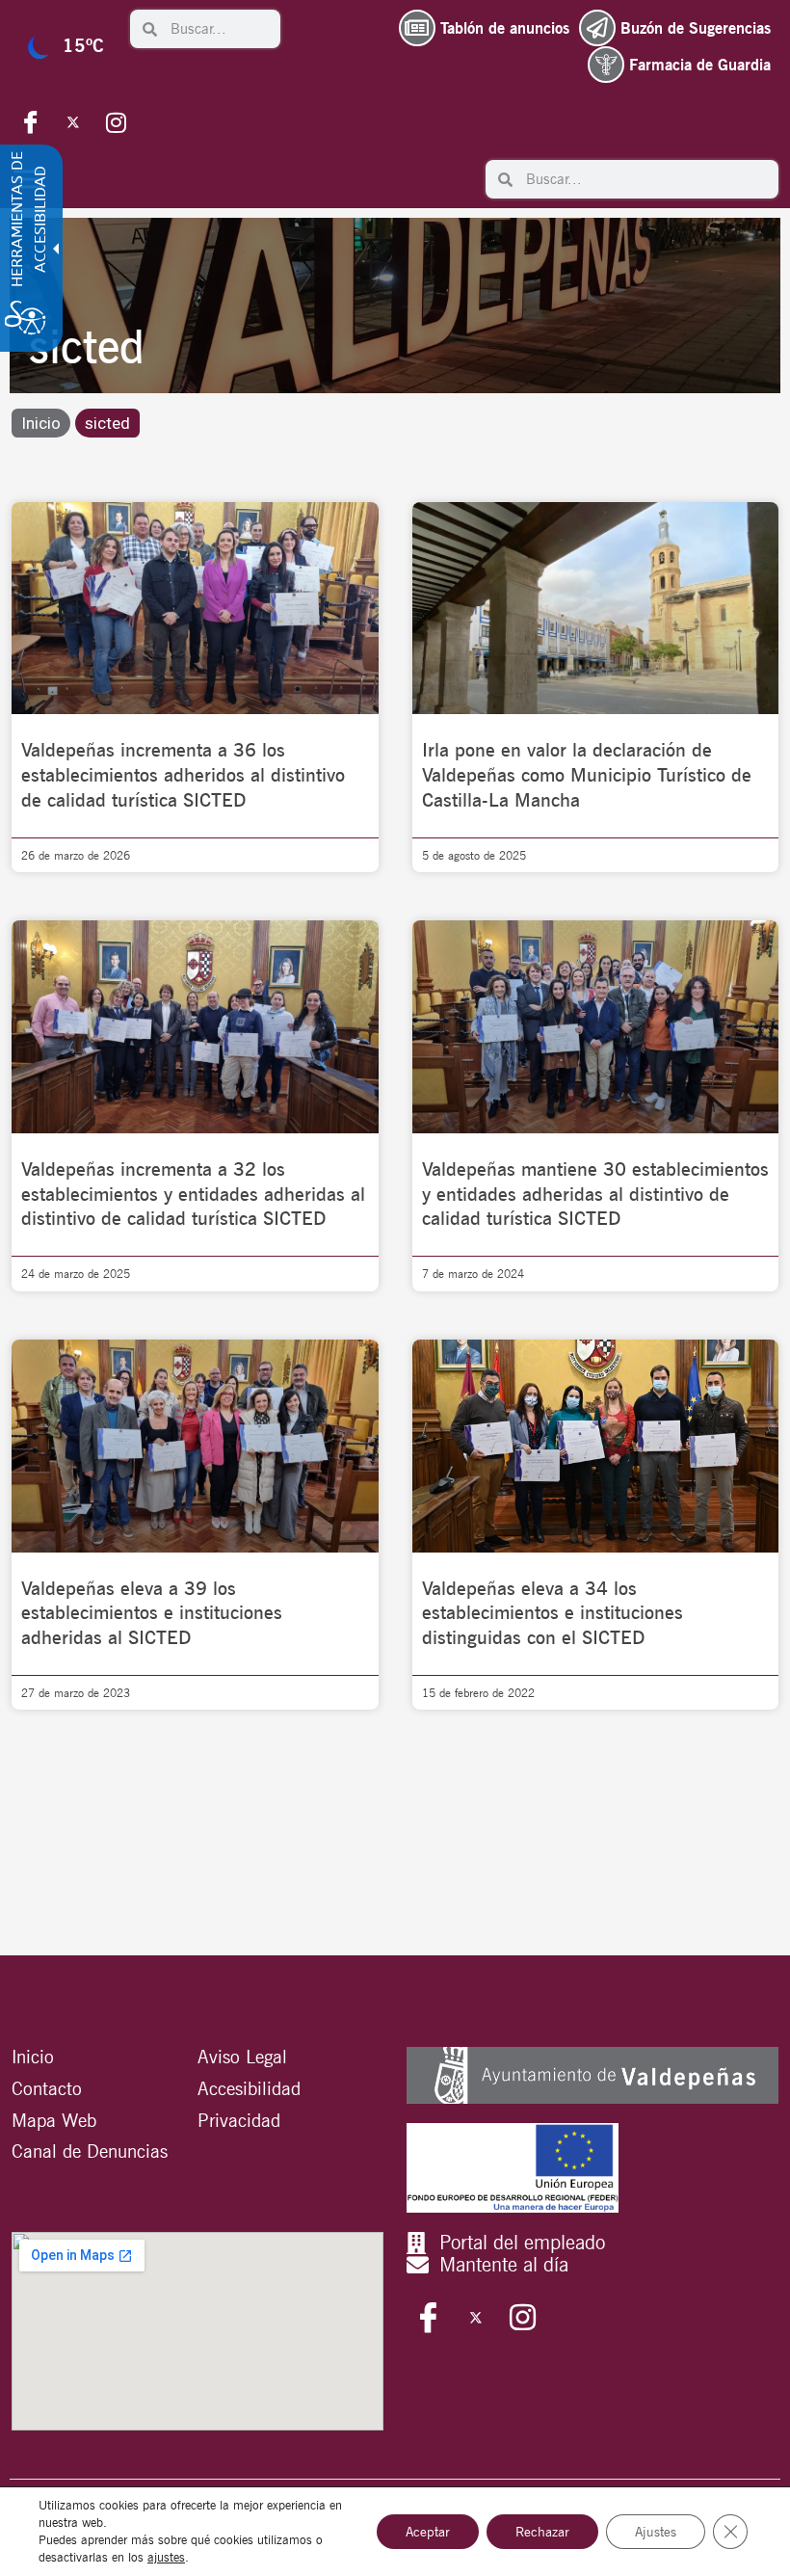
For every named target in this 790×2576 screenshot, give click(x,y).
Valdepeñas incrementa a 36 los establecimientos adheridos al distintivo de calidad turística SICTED (183, 775)
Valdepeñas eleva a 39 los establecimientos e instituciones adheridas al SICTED (152, 1613)
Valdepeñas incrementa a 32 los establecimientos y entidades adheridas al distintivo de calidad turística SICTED (193, 1194)
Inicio (41, 423)
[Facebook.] (31, 121)
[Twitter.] (73, 121)
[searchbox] (219, 29)
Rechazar (542, 2532)
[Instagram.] (116, 121)
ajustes (166, 2557)
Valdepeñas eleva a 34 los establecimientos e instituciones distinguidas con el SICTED (553, 1613)
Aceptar (428, 2532)
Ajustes (656, 2532)
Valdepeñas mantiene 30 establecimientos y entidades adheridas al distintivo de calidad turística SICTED (595, 1194)
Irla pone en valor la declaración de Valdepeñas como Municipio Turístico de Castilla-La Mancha (587, 775)
